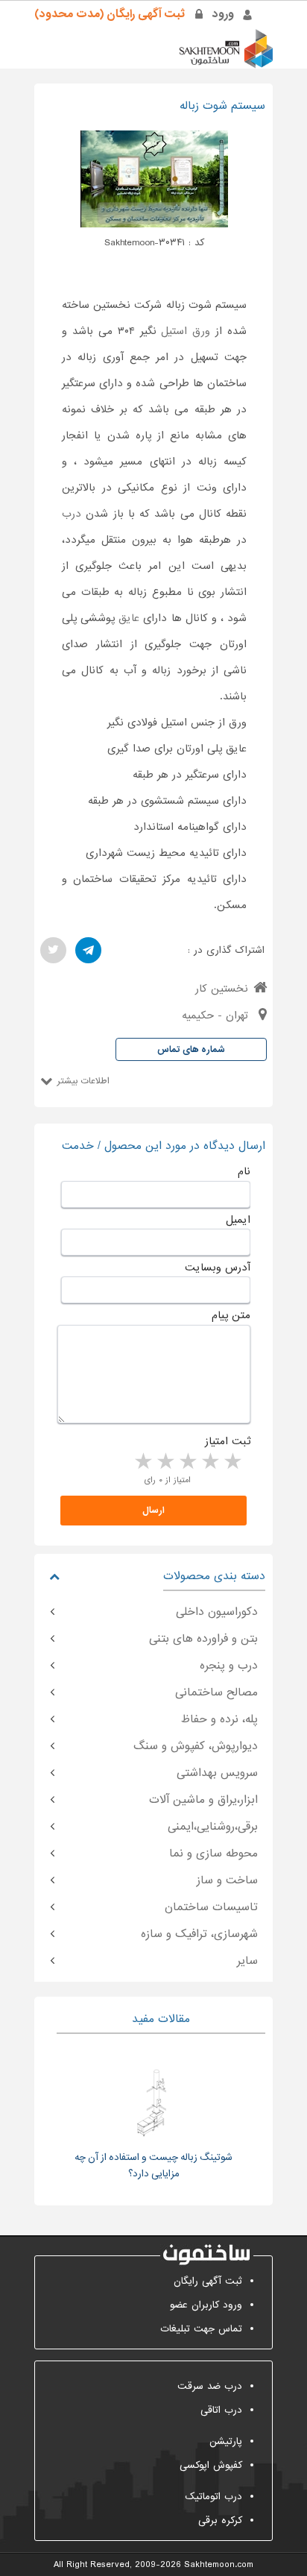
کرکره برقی (220, 2520)
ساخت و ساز (227, 1880)
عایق (129, 618)
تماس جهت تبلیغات (201, 2329)
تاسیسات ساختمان (211, 1907)
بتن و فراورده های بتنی (203, 1639)
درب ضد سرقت (210, 2386)
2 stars (209, 1462)
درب (72, 514)
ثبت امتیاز (228, 1441)
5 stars (142, 1462)
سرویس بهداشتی (217, 1773)
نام (244, 1171)
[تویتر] (53, 950)
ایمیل (238, 1220)
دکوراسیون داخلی (217, 1612)
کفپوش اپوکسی (211, 2465)
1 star (232, 1462)
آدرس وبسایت (218, 1267)
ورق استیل (186, 331)
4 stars (165, 1462)
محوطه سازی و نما (213, 1854)
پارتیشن (226, 2441)
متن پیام (231, 1315)
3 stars (187, 1462)
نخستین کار (222, 989)
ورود (223, 14)
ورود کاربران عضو (206, 2305)
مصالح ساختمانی (216, 1692)
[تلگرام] (88, 950)
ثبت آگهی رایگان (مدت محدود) (110, 14)
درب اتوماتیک (213, 2497)
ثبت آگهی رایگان (208, 2281)
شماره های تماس (191, 1050)
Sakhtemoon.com (219, 2565)
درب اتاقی (221, 2410)
